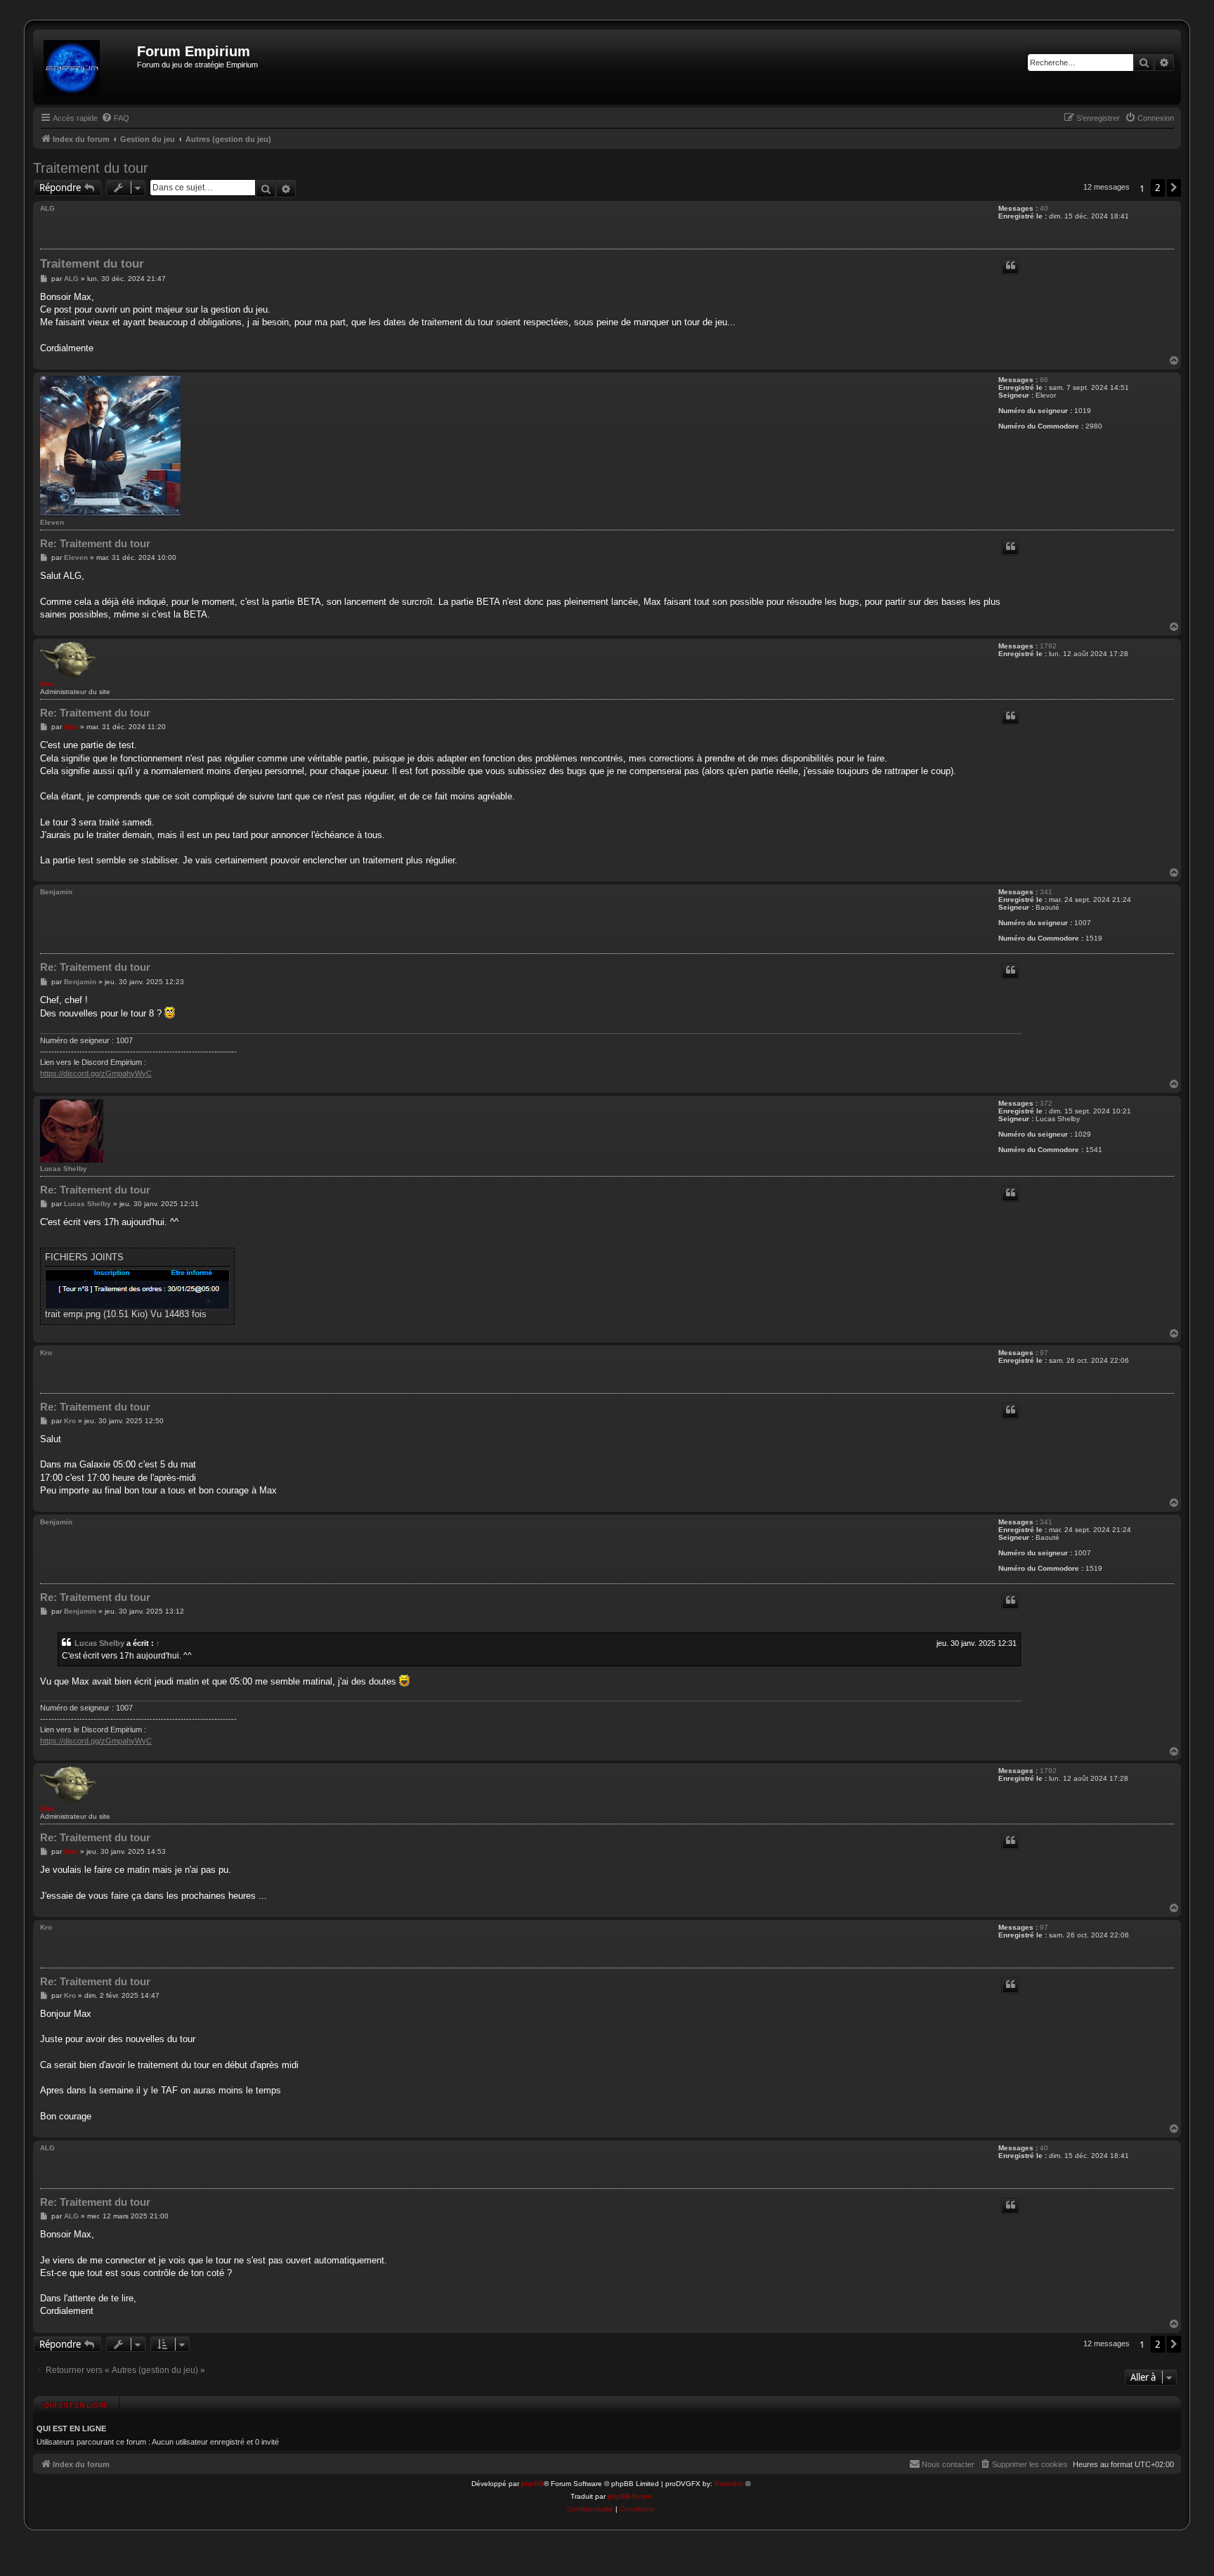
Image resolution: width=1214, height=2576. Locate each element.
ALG (47, 208)
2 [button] (1158, 188)
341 (1046, 892)
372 (1046, 1103)
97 (1044, 1353)
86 (1044, 380)
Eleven (52, 522)
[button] (1174, 188)
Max (47, 684)
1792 (1048, 646)
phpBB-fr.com (629, 2496)
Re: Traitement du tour (95, 543)
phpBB (533, 2484)
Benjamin (56, 892)
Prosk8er (729, 2484)
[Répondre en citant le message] (1010, 267)
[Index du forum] (87, 67)
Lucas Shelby (64, 1169)
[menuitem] (115, 118)
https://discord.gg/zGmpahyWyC (96, 1073)
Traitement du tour (91, 168)
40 (1044, 208)
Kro (46, 1353)
